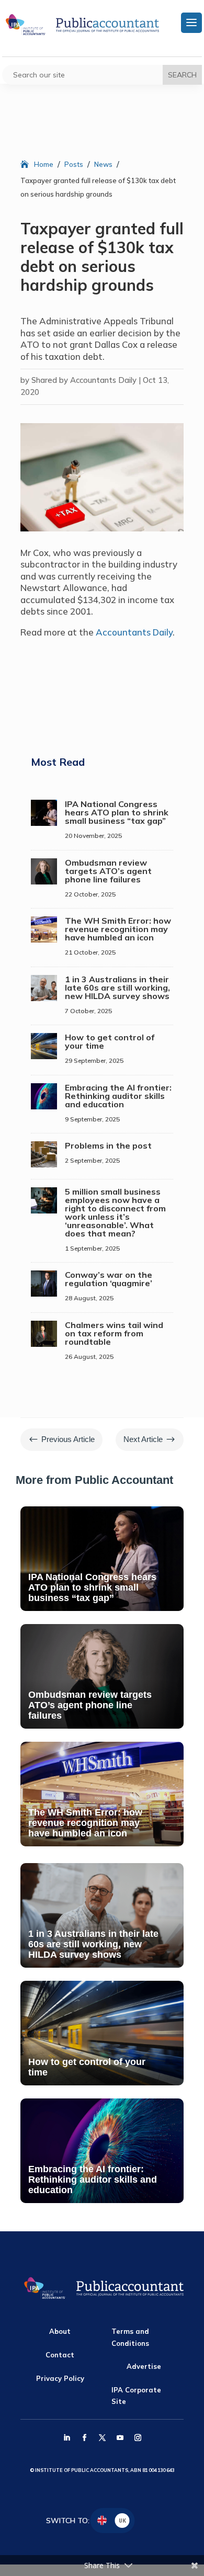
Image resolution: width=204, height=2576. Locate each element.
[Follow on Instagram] (138, 2438)
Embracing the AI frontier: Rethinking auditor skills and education (118, 1096)
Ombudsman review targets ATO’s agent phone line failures (108, 871)
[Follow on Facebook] (84, 2438)
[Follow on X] (102, 2438)
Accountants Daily (134, 632)
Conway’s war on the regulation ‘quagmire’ (109, 1279)
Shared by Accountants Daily (84, 380)
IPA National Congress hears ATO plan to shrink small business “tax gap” (117, 812)
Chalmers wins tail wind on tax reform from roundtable (114, 1333)
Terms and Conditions (130, 2337)
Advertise (144, 2366)
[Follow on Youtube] (120, 2438)
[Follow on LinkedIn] (66, 2438)
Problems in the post (108, 1145)
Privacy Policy (60, 2378)
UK (122, 2520)
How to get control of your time (110, 1041)
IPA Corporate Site (136, 2396)
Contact (60, 2355)
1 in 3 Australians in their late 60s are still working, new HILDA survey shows (117, 988)
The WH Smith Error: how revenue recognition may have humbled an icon (118, 929)
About (60, 2331)
